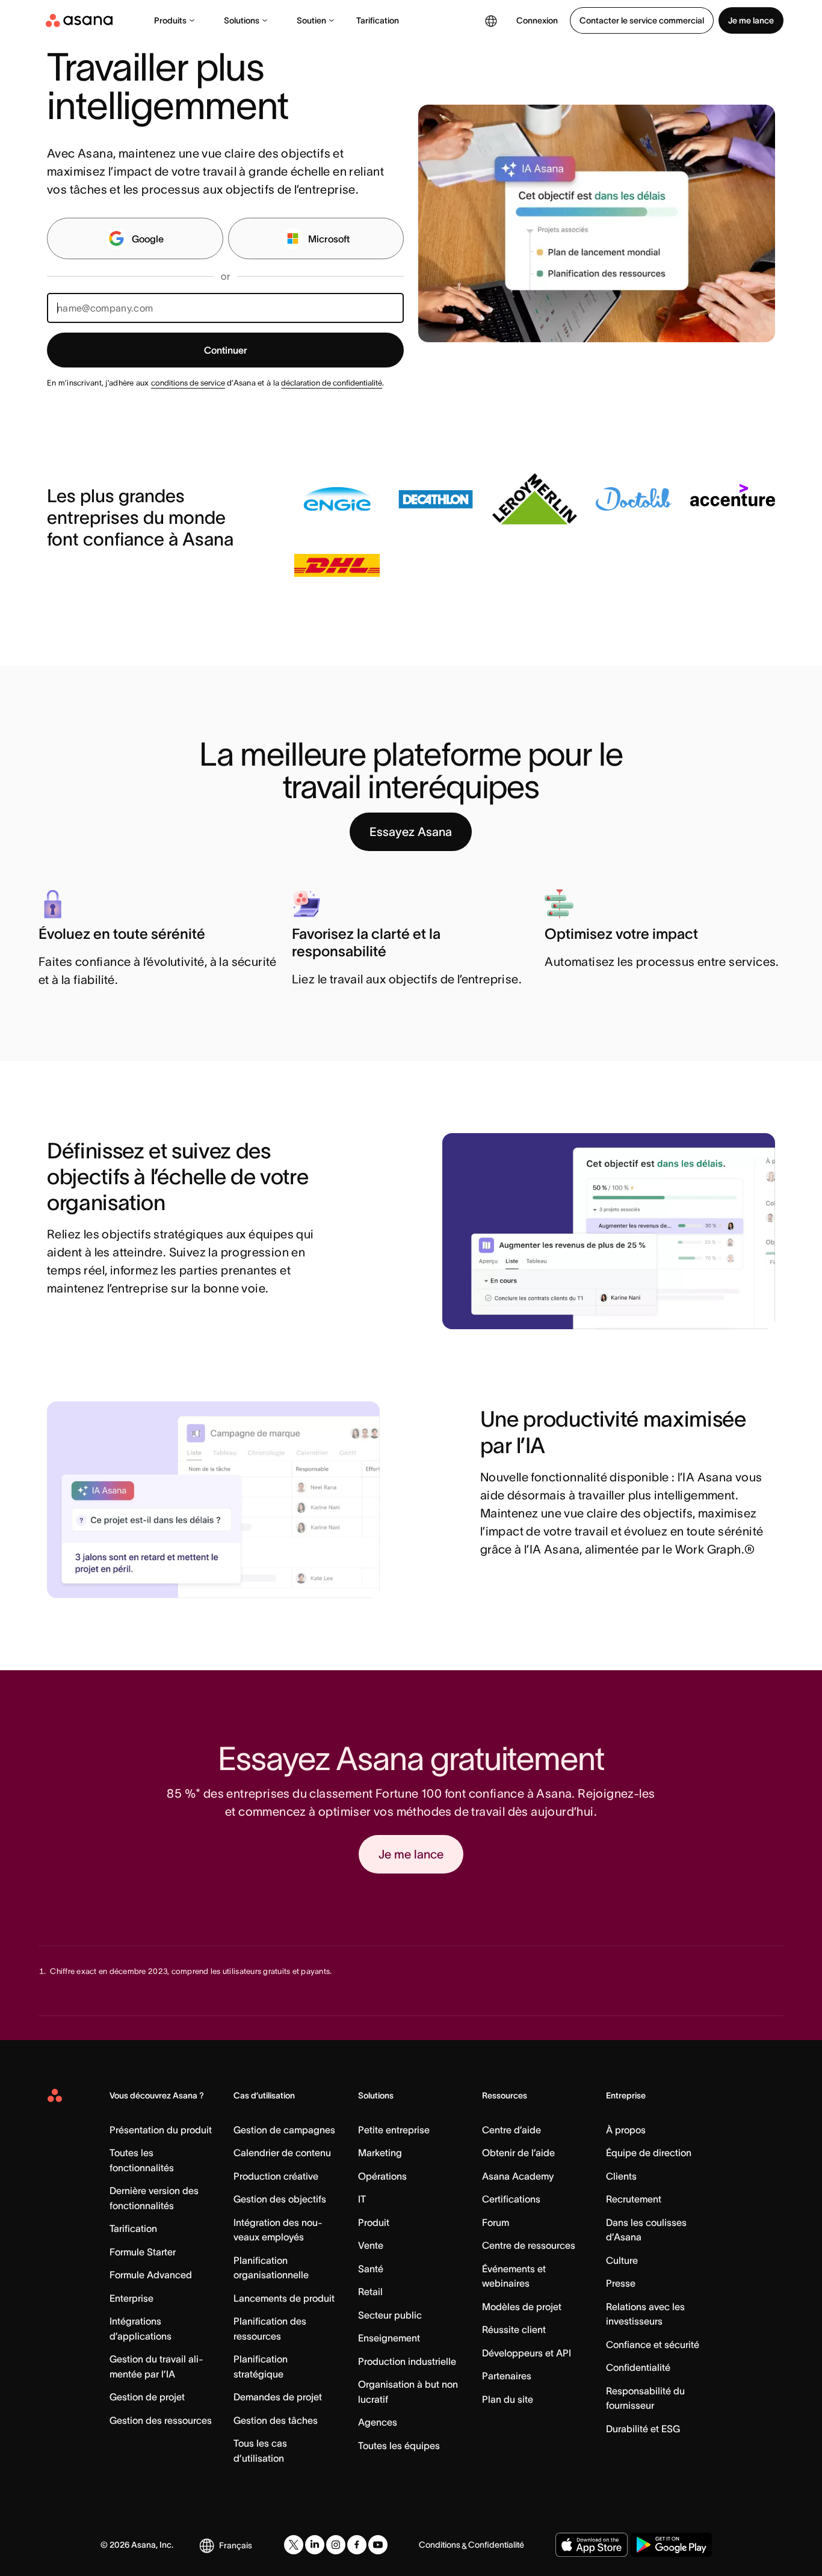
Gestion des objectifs (280, 2199)
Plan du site (508, 2399)
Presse (621, 2283)
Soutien (311, 20)
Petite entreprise (394, 2130)
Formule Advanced (151, 2275)
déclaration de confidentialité (332, 383)
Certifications (511, 2199)
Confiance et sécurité (653, 2344)
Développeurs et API (527, 2353)
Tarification (378, 20)
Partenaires (507, 2376)
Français (236, 2545)
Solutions (242, 20)
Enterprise (131, 2298)
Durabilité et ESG (643, 2429)
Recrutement (634, 2199)
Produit (374, 2222)
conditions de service (188, 383)
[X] (294, 2545)
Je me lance (751, 20)
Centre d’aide (511, 2130)
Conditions (440, 2545)
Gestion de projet (147, 2397)
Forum (496, 2222)
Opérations (382, 2176)
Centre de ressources (529, 2245)
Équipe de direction (649, 2153)
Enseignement (389, 2338)
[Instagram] (336, 2545)
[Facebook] (357, 2545)
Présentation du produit (161, 2130)
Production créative (276, 2176)
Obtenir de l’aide (518, 2153)
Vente (371, 2245)
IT (362, 2199)
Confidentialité (638, 2367)
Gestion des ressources (161, 2420)
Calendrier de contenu (282, 2153)
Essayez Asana (411, 832)
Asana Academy (518, 2176)
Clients (621, 2176)
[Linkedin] (315, 2545)
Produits (170, 20)
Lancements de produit (284, 2298)
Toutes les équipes (399, 2445)
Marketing (380, 2153)
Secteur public (390, 2315)
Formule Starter (143, 2252)
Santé (371, 2269)
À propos (626, 2130)
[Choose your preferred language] (491, 20)
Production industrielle (407, 2361)
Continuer (226, 350)
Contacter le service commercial (642, 20)
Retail (370, 2292)
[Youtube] (378, 2545)
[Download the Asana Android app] (671, 2545)
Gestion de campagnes (284, 2130)
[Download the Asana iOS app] (592, 2545)
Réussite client (514, 2329)
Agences (378, 2422)
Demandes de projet (278, 2397)
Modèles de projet (522, 2307)
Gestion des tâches (276, 2420)
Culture (622, 2260)
